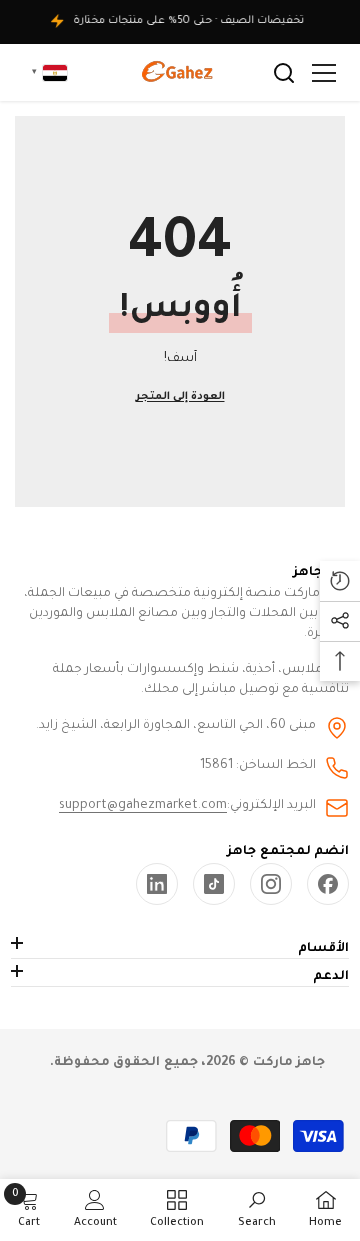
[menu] (324, 73)
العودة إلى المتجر (180, 397)
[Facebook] (328, 884)
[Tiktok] (214, 884)
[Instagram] (271, 884)
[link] (157, 884)
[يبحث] (284, 73)
